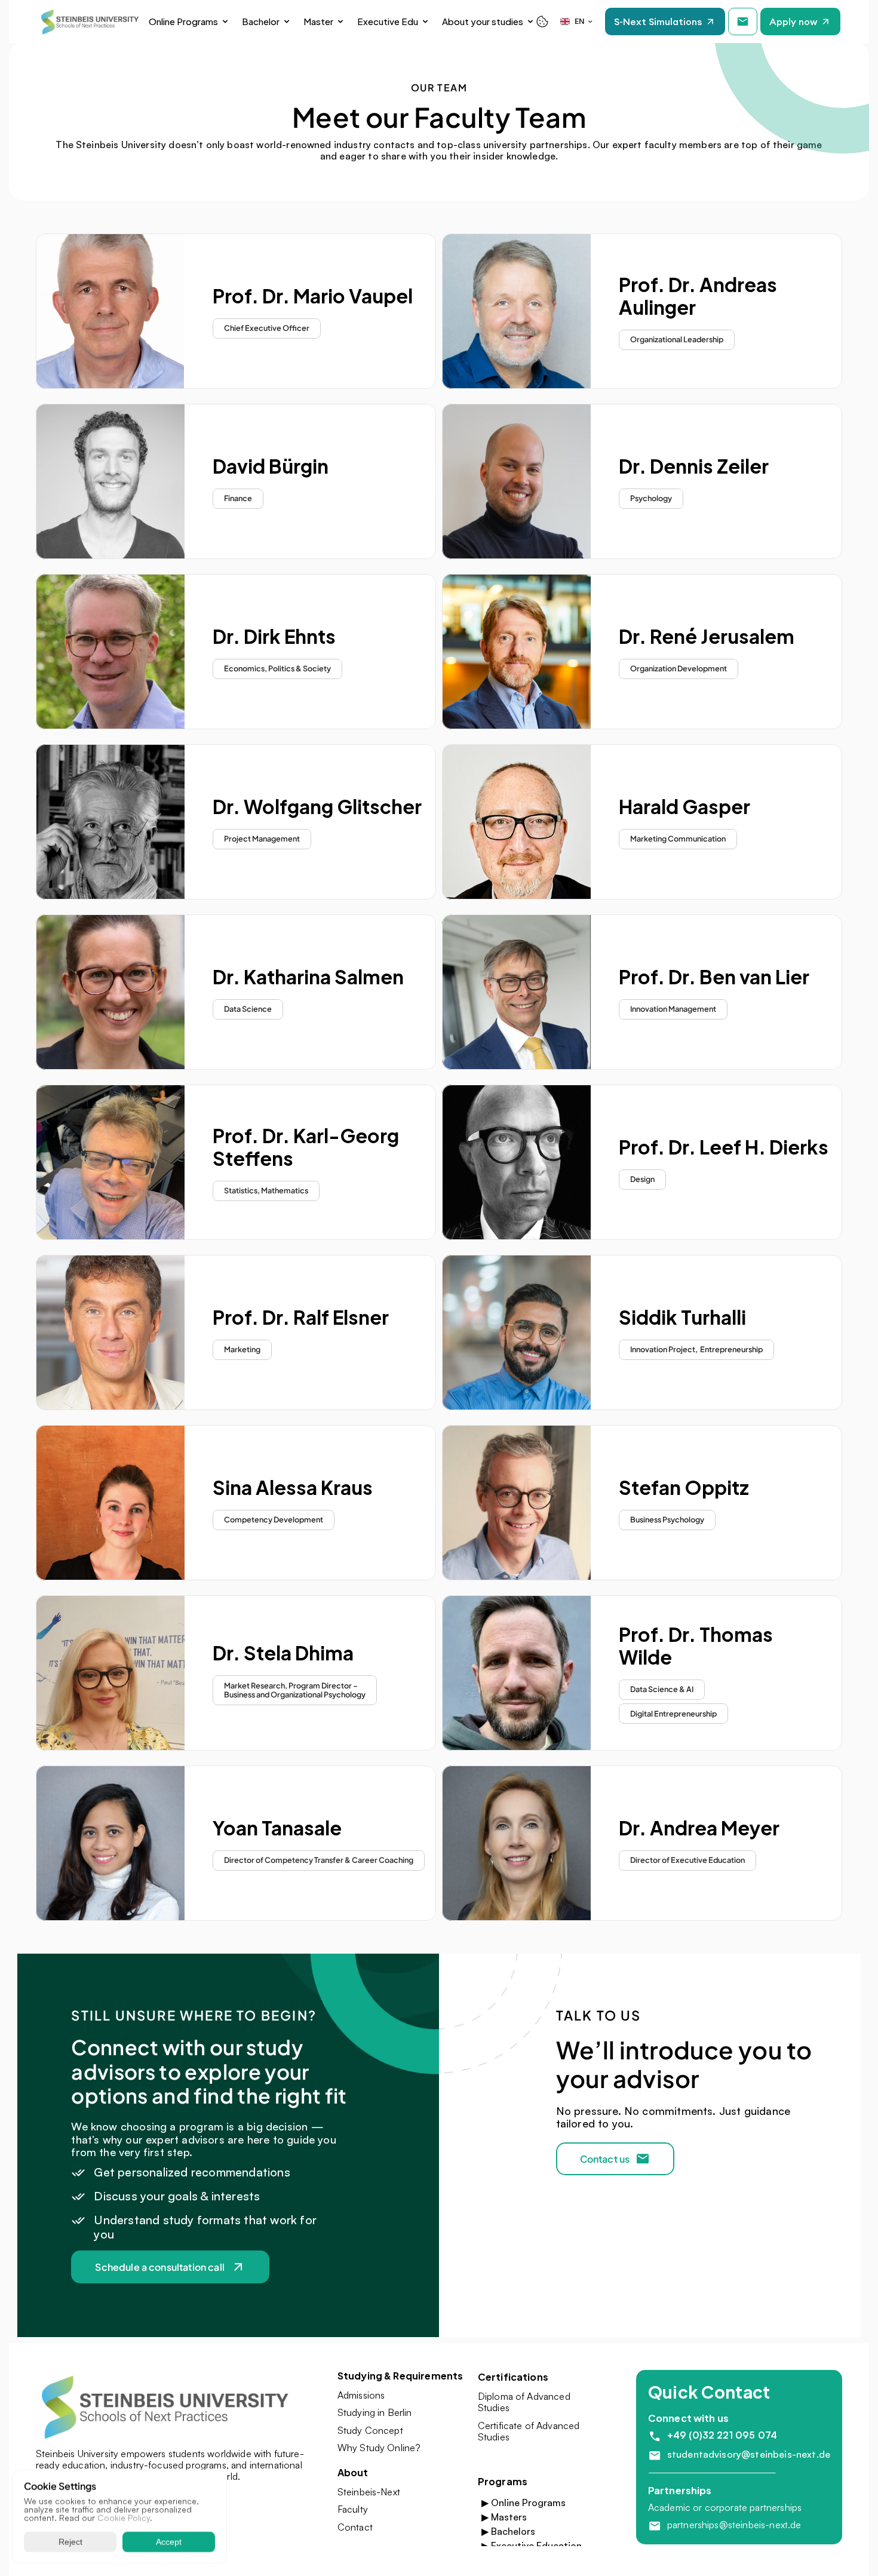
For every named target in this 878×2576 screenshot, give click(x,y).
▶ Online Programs (524, 2503)
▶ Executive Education (532, 2546)
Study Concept (370, 2430)
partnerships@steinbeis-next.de (734, 2525)
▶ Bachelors (508, 2531)
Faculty (353, 2509)
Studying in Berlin (375, 2412)
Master (318, 21)
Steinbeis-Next (369, 2492)
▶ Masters (504, 2517)
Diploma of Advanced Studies (525, 2402)
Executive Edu (388, 21)
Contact (355, 2527)
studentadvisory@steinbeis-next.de (749, 2454)
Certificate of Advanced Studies (530, 2431)
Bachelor (261, 21)
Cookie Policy (124, 2518)
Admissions (361, 2395)
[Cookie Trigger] (542, 22)
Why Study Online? (379, 2448)
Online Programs (183, 21)
